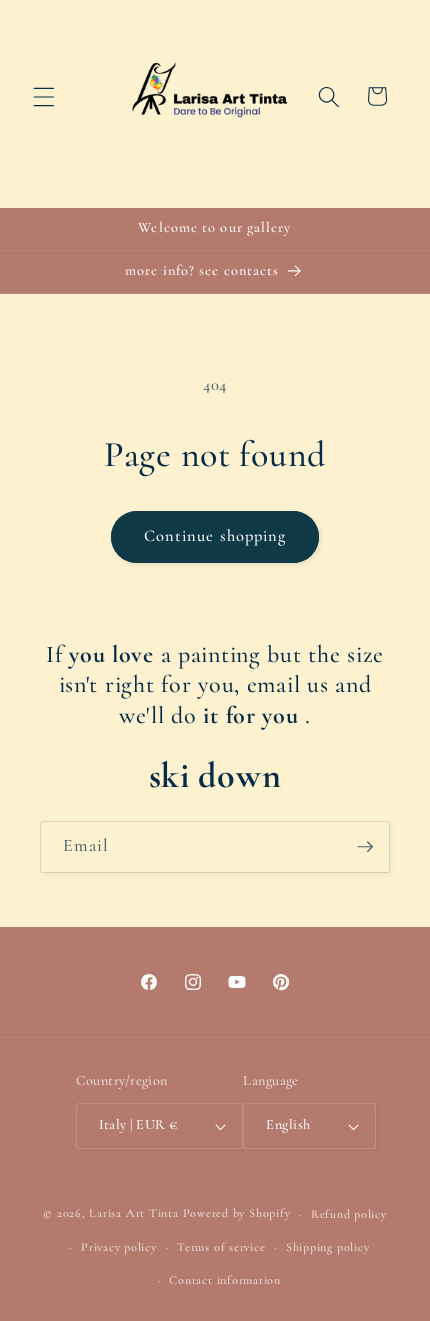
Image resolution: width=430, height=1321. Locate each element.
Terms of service (221, 1247)
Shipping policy (328, 1247)
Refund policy (349, 1214)
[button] (44, 96)
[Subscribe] (365, 847)
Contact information (225, 1280)
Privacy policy (119, 1247)
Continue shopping (215, 536)
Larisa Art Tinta (133, 1214)
